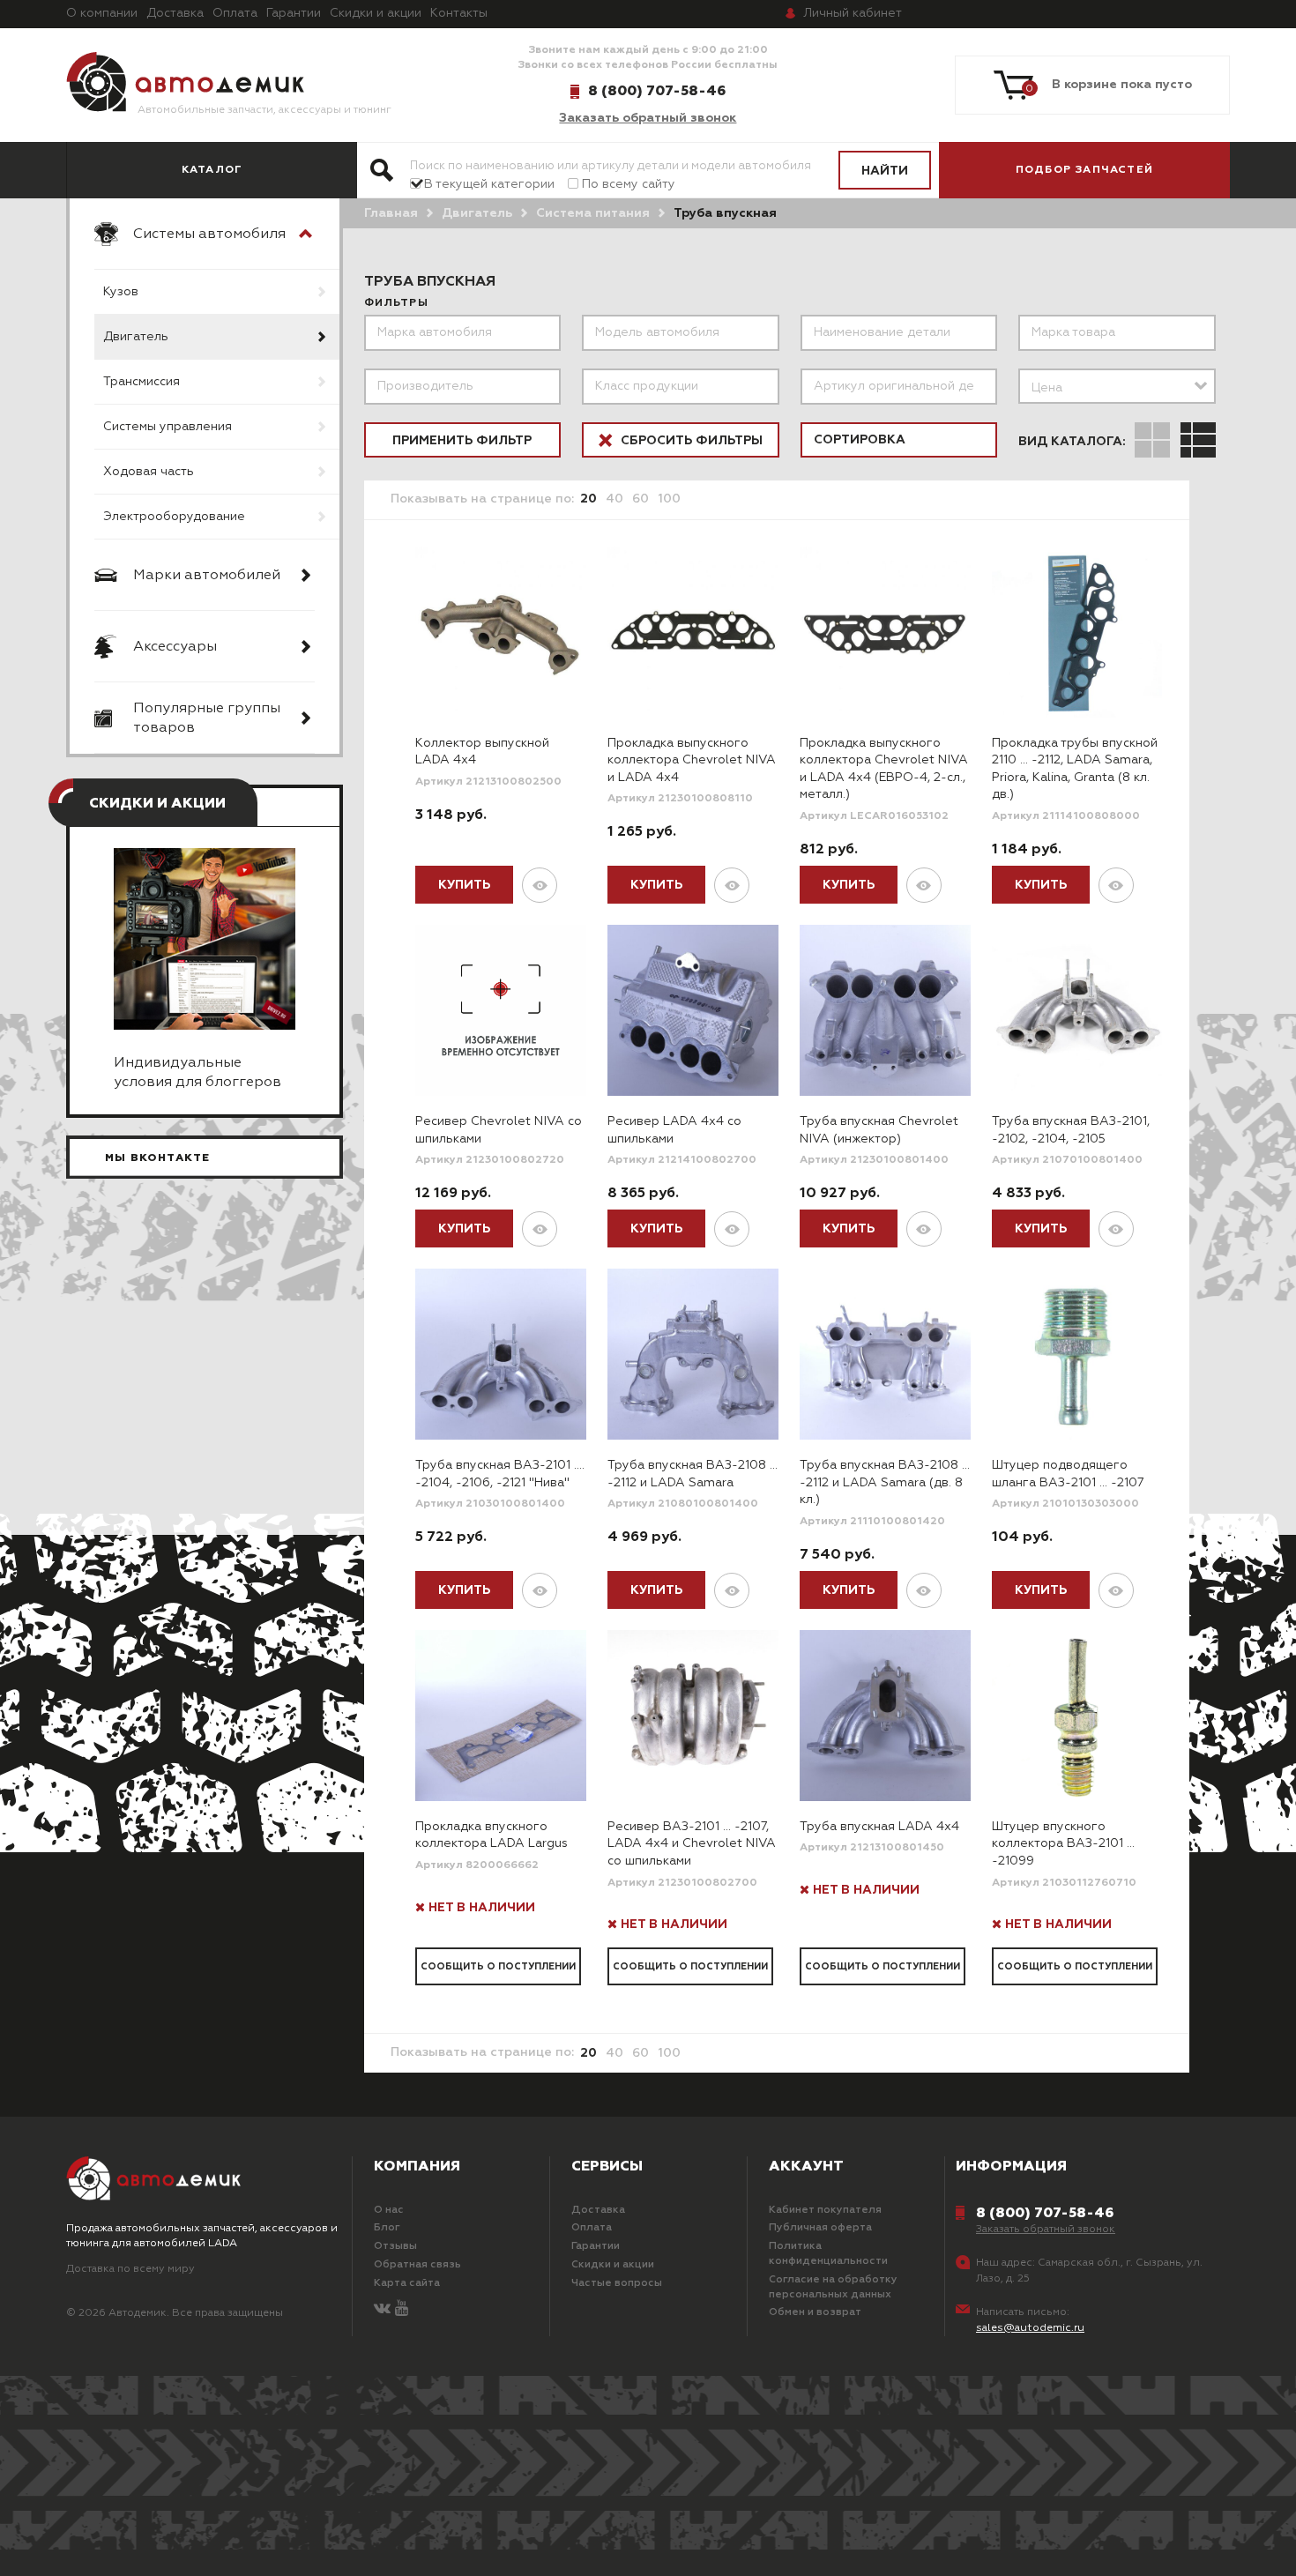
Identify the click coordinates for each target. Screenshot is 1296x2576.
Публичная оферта (820, 2228)
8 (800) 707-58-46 (657, 91)
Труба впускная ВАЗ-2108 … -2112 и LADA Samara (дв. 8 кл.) (885, 1482)
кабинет (853, 13)
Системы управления (168, 427)
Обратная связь (417, 2265)
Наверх (115, 2541)
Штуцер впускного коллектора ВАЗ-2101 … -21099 (1063, 1844)
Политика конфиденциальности (828, 2254)
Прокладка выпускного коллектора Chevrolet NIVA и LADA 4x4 (692, 760)
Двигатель (136, 337)
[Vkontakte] (382, 2309)
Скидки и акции (376, 13)
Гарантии (294, 13)
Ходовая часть (149, 472)
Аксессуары (175, 647)
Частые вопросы (617, 2283)
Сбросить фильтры (690, 441)
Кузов (121, 292)
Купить (464, 885)
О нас (389, 2210)
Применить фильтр (462, 441)
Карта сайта (407, 2283)
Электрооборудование (174, 517)
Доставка (175, 13)
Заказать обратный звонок (648, 118)
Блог (387, 2228)
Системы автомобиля (209, 235)
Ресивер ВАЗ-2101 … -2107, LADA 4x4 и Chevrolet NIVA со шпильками (692, 1844)
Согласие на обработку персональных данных (833, 2287)
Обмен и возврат (815, 2312)
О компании (102, 13)
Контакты (459, 13)
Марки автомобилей (207, 576)
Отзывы (395, 2246)
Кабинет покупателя (825, 2210)
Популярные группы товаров (207, 718)
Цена (1047, 388)
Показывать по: (482, 499)
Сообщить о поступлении (498, 1966)
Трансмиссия (142, 382)
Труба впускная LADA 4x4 (879, 1827)
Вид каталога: (1072, 442)
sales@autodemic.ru (1030, 2328)
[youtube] (402, 2309)
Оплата (235, 13)
